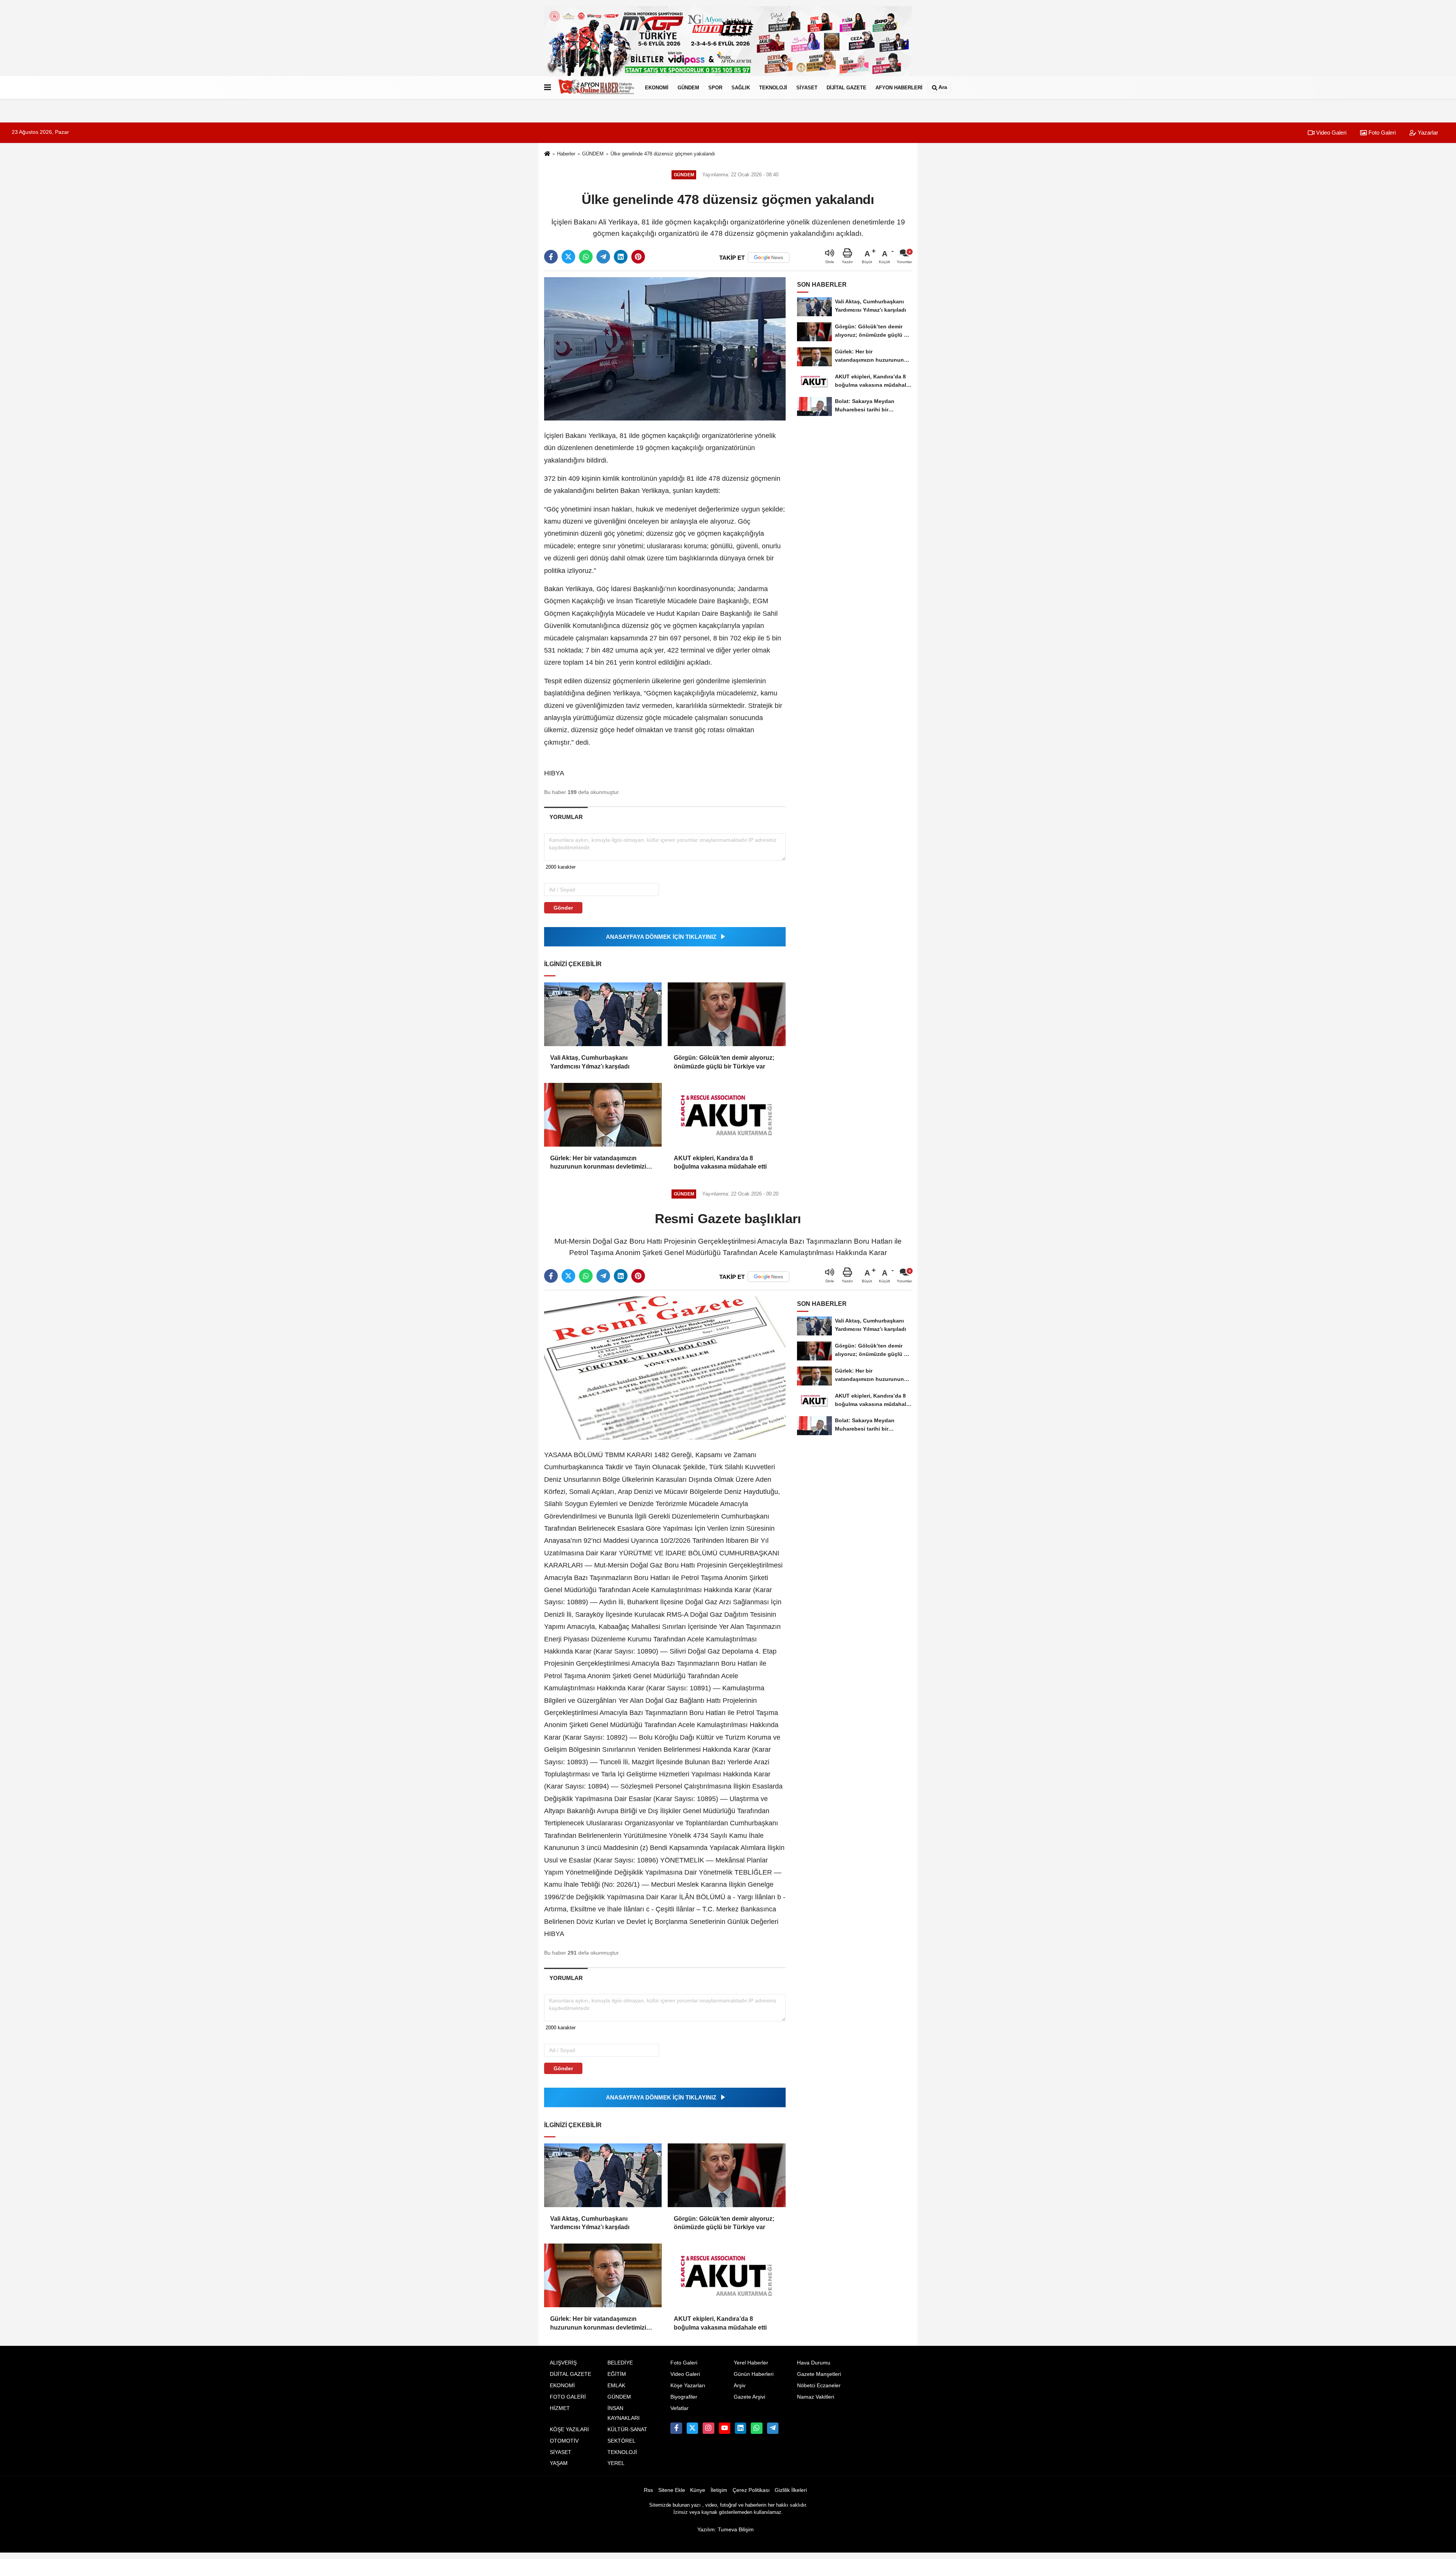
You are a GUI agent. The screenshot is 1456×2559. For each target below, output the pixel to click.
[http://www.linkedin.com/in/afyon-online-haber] (741, 2428)
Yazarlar (1427, 133)
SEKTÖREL (621, 2441)
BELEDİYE (620, 2363)
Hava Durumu (814, 2363)
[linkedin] (621, 257)
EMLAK (616, 2386)
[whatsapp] (586, 257)
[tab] (566, 817)
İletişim (719, 2490)
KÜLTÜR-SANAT (627, 2430)
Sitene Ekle (672, 2490)
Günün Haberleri (754, 2374)
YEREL (616, 2463)
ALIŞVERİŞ (563, 2363)
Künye (698, 2490)
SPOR (715, 87)
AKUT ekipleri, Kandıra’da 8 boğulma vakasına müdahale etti (720, 1162)
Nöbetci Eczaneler (819, 2386)
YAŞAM (559, 2463)
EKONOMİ (657, 87)
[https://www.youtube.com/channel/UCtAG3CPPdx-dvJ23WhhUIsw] (725, 2428)
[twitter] (568, 257)
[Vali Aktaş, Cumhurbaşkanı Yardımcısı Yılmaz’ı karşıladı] (603, 1014)
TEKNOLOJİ (773, 87)
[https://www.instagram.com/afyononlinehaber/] (708, 2428)
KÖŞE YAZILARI (569, 2430)
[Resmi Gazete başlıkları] (665, 1368)
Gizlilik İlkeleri (791, 2490)
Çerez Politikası (751, 2490)
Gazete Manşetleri (819, 2374)
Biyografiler (684, 2397)
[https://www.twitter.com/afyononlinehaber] (692, 2428)
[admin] (773, 2428)
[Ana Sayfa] (547, 154)
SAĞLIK (741, 87)
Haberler (566, 154)
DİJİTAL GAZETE (846, 87)
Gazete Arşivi (749, 2397)
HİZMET (560, 2408)
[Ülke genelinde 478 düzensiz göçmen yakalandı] (665, 349)
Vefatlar (679, 2408)
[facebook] (551, 257)
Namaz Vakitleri (816, 2397)
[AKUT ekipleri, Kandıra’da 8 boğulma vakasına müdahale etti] (726, 1115)
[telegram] (603, 257)
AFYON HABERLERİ (899, 87)
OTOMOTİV (564, 2441)
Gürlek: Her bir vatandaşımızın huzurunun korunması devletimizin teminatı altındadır (600, 1163)
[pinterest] (638, 257)
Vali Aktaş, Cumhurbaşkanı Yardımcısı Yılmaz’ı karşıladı (590, 1062)
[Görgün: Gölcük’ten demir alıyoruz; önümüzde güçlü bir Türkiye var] (726, 1014)
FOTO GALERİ (568, 2397)
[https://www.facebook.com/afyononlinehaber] (676, 2428)
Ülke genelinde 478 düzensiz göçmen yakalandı (663, 154)
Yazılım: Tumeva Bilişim (726, 2530)
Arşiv (740, 2386)
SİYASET (807, 87)
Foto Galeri (1381, 133)
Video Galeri (1330, 133)
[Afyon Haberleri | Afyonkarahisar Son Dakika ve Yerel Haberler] (596, 88)
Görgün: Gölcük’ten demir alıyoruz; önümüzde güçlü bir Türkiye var (724, 1062)
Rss (648, 2490)
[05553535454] (756, 2428)
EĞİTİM (617, 2374)
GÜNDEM (688, 87)
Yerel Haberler (751, 2363)
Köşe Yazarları (688, 2386)
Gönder (563, 908)
